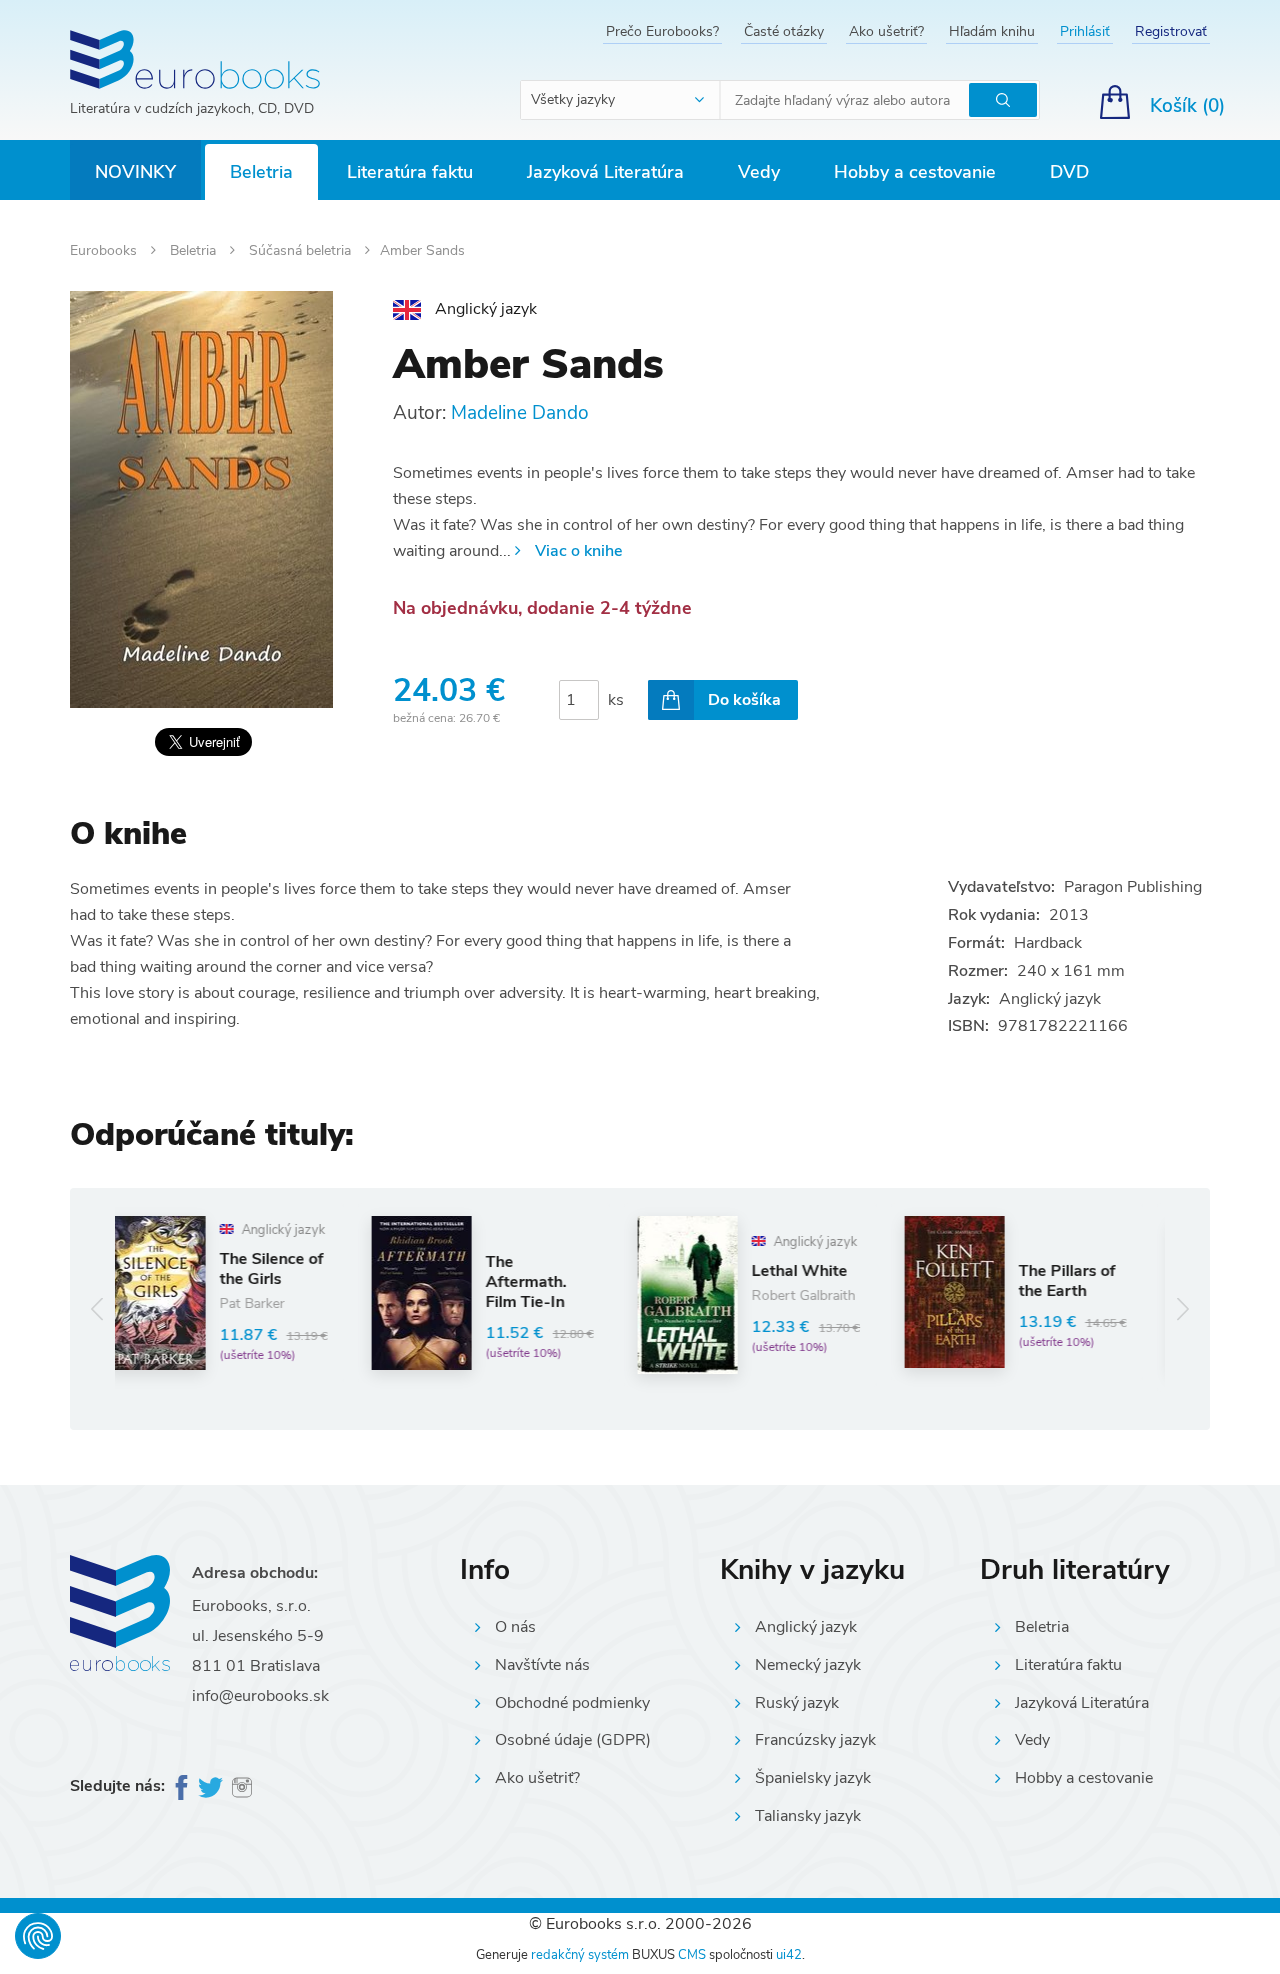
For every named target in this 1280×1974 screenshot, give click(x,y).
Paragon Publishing (1133, 887)
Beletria (261, 172)
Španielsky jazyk (813, 1778)
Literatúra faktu (410, 172)
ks (616, 700)
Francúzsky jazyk (815, 1740)
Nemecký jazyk (808, 1665)
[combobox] (621, 100)
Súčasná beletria (302, 250)
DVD (1069, 172)
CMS (692, 1955)
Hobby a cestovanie (915, 172)
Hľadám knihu (992, 31)
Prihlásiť (1085, 31)
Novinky (135, 172)
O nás (515, 1627)
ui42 (789, 1955)
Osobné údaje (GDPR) (573, 1740)
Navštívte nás (542, 1665)
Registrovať (1171, 31)
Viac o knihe (578, 551)
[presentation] (97, 1308)
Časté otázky (784, 31)
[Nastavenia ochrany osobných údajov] (38, 1936)
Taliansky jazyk (808, 1816)
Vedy (759, 172)
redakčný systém (580, 1955)
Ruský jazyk (797, 1703)
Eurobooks (105, 250)
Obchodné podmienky (572, 1703)
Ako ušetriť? (886, 31)
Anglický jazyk (806, 1627)
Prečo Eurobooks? (662, 31)
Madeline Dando (520, 413)
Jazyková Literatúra (605, 172)
